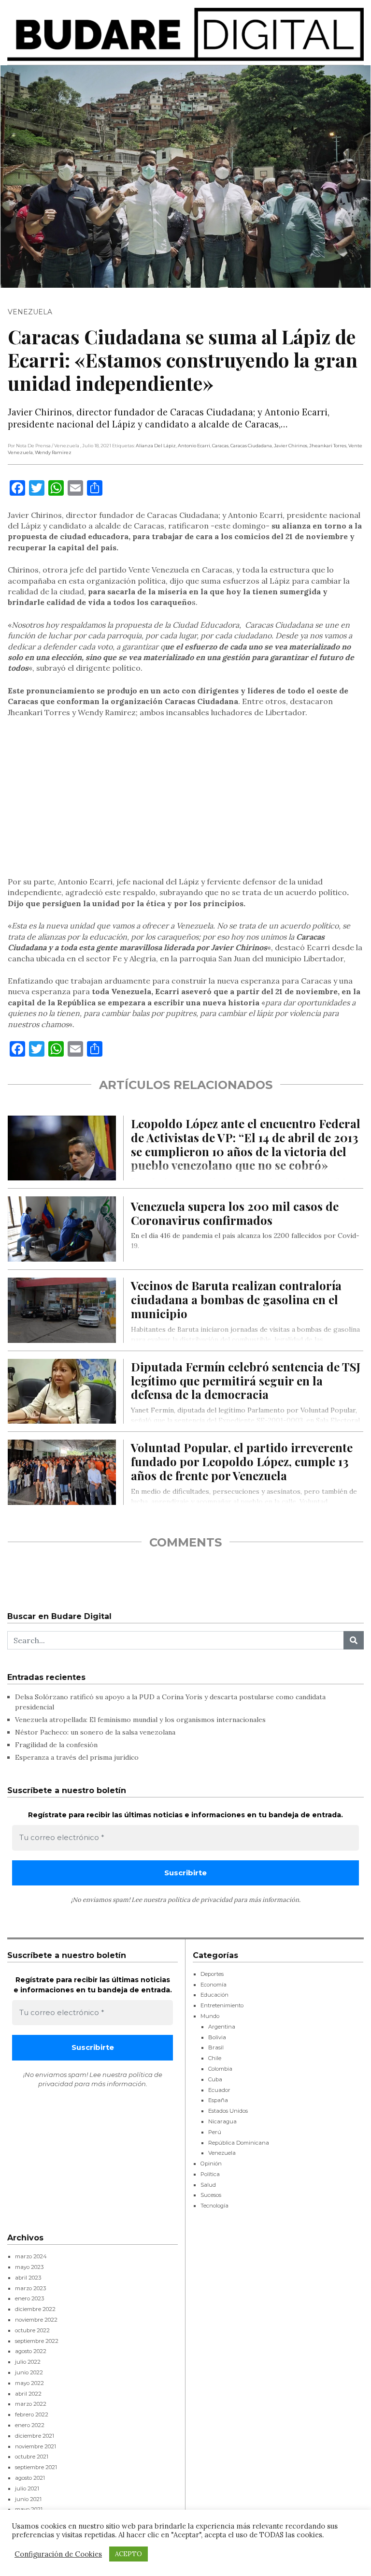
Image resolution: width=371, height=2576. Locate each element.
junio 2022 (29, 2372)
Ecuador (219, 2090)
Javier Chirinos (291, 446)
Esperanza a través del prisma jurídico (77, 1757)
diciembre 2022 (35, 2309)
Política (210, 2174)
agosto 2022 (31, 2351)
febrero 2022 (32, 2414)
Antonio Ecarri (194, 446)
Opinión (211, 2164)
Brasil (216, 2047)
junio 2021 (28, 2499)
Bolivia (217, 2037)
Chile (215, 2058)
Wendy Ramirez (53, 452)
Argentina (222, 2027)
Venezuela (30, 312)
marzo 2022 (31, 2404)
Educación (214, 1995)
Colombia (220, 2069)
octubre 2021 (32, 2457)
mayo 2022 (29, 2383)
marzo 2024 (31, 2256)
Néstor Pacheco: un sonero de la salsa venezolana (95, 1732)
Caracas (220, 446)
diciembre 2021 (35, 2436)
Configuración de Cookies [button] (58, 2554)
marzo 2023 (30, 2288)
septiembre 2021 (36, 2467)
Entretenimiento (222, 2005)
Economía (214, 1985)
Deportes (212, 1974)
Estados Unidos (228, 2111)
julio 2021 (27, 2488)
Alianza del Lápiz (156, 446)
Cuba (215, 2079)
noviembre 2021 (36, 2446)
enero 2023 (29, 2298)
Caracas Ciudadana (251, 446)
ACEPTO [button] (128, 2554)
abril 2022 (28, 2394)
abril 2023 (28, 2278)
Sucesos (211, 2195)
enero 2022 (30, 2425)
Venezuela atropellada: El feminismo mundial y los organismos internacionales (140, 1720)
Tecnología (214, 2206)
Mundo (210, 2016)
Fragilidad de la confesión (56, 1745)
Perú (215, 2132)
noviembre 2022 (36, 2320)
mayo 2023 (29, 2267)
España (218, 2100)
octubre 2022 (32, 2330)
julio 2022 (28, 2362)
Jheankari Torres (328, 446)
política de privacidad (200, 1900)
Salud (208, 2185)
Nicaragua (222, 2121)
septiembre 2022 (37, 2341)
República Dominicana (239, 2143)
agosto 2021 (30, 2478)
